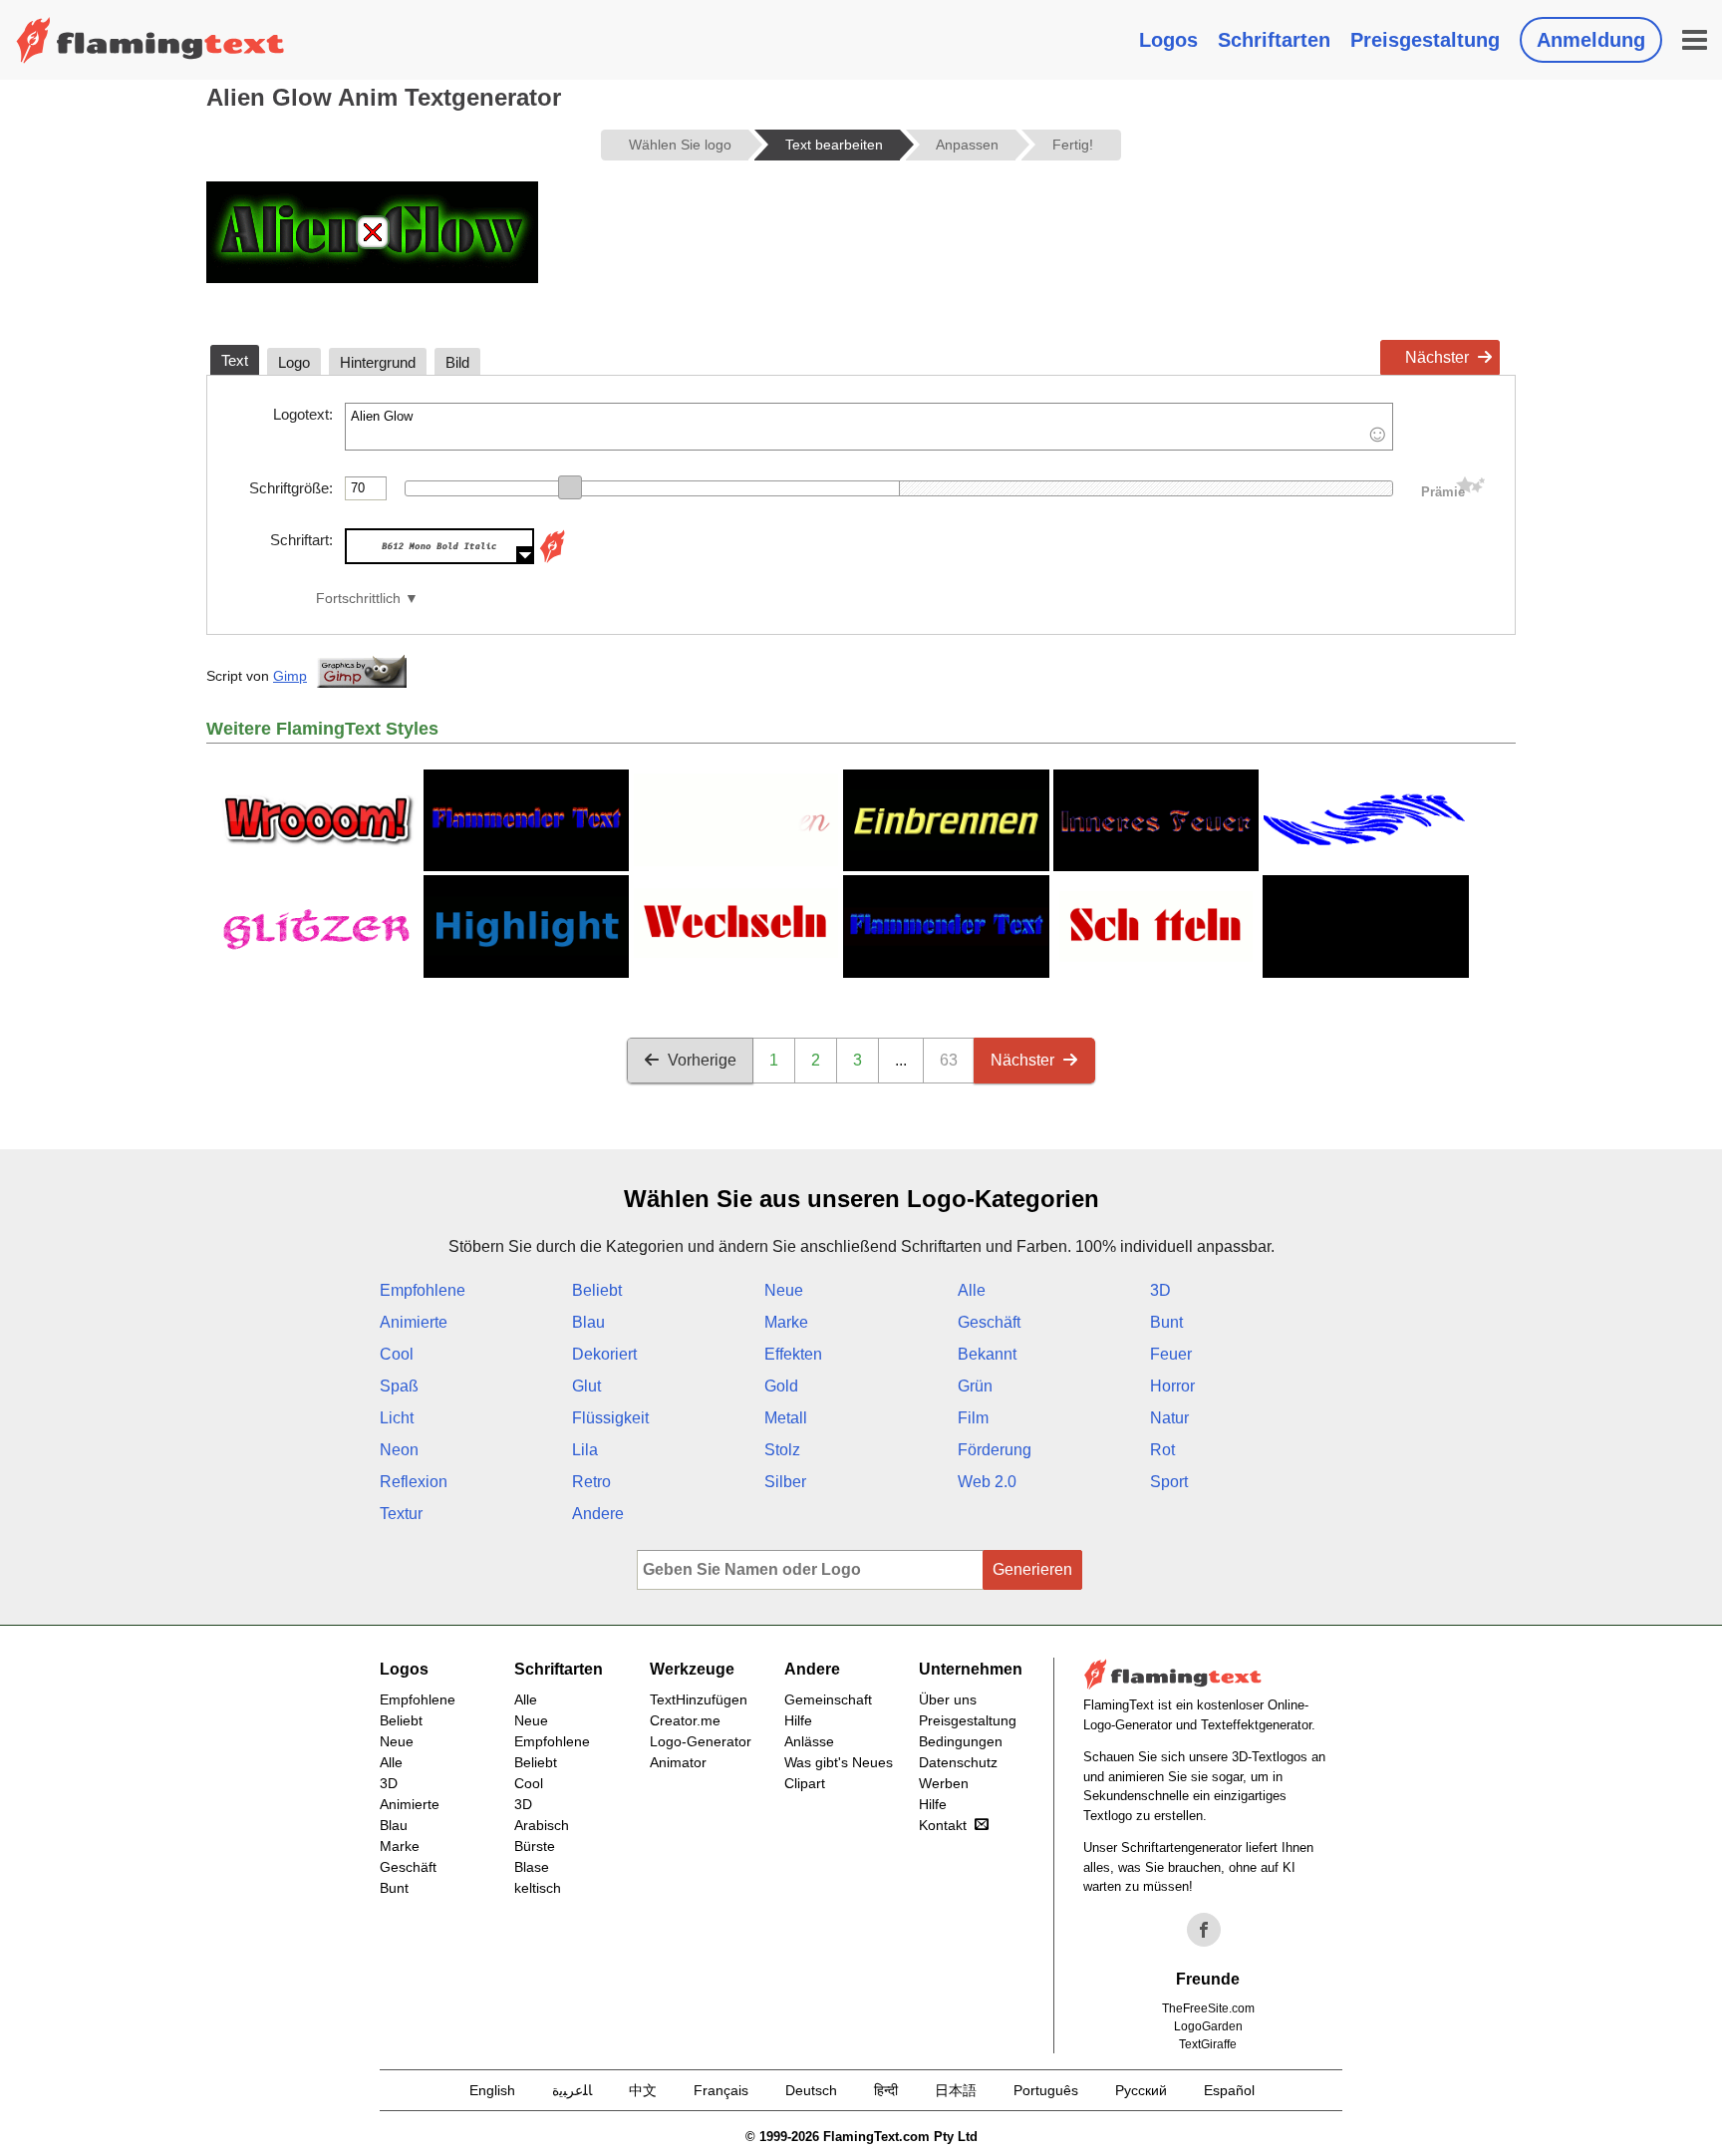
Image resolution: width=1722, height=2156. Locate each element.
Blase (532, 1867)
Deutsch (811, 2090)
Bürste (535, 1846)
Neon (399, 1450)
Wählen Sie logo (680, 145)
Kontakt (943, 1825)
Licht (397, 1418)
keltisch (538, 1888)
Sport (1169, 1482)
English (492, 2090)
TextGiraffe (1208, 2044)
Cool (397, 1354)
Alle (972, 1290)
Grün (975, 1386)
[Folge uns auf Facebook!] (1204, 1930)
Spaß (399, 1386)
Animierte (414, 1322)
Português (1046, 2090)
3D (1160, 1290)
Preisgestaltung (1425, 40)
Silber (785, 1482)
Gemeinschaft (828, 1699)
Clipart (805, 1783)
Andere (598, 1514)
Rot (1162, 1450)
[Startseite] (150, 40)
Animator (678, 1762)
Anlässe (809, 1741)
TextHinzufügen (699, 1699)
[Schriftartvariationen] (552, 559)
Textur (401, 1514)
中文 (643, 2090)
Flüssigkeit (610, 1418)
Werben (944, 1783)
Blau (588, 1322)
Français (721, 2090)
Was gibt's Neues (839, 1762)
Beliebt (597, 1290)
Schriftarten (1274, 40)
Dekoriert (604, 1354)
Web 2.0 (987, 1482)
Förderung (995, 1450)
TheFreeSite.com (1208, 2008)
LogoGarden (1208, 2026)
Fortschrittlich (358, 599)
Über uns (948, 1699)
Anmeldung (1591, 40)
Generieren (1032, 1569)
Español (1229, 2090)
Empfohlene (423, 1290)
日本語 (956, 2090)
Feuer (1171, 1354)
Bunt (1166, 1322)
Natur (1169, 1418)
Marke (786, 1322)
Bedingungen (961, 1741)
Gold (781, 1386)
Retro (591, 1482)
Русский (1141, 2090)
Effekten (793, 1354)
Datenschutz (958, 1762)
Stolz (782, 1450)
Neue (784, 1290)
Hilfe (798, 1720)
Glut (586, 1386)
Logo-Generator (701, 1741)
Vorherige (702, 1060)
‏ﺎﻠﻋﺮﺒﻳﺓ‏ (572, 2090)
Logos (1168, 40)
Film (973, 1418)
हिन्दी (886, 2090)
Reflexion (414, 1482)
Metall (786, 1418)
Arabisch (542, 1825)
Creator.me (685, 1720)
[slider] (570, 487)
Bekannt (987, 1354)
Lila (585, 1450)
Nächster (1437, 357)
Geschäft (989, 1322)
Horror (1172, 1386)
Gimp (290, 676)
